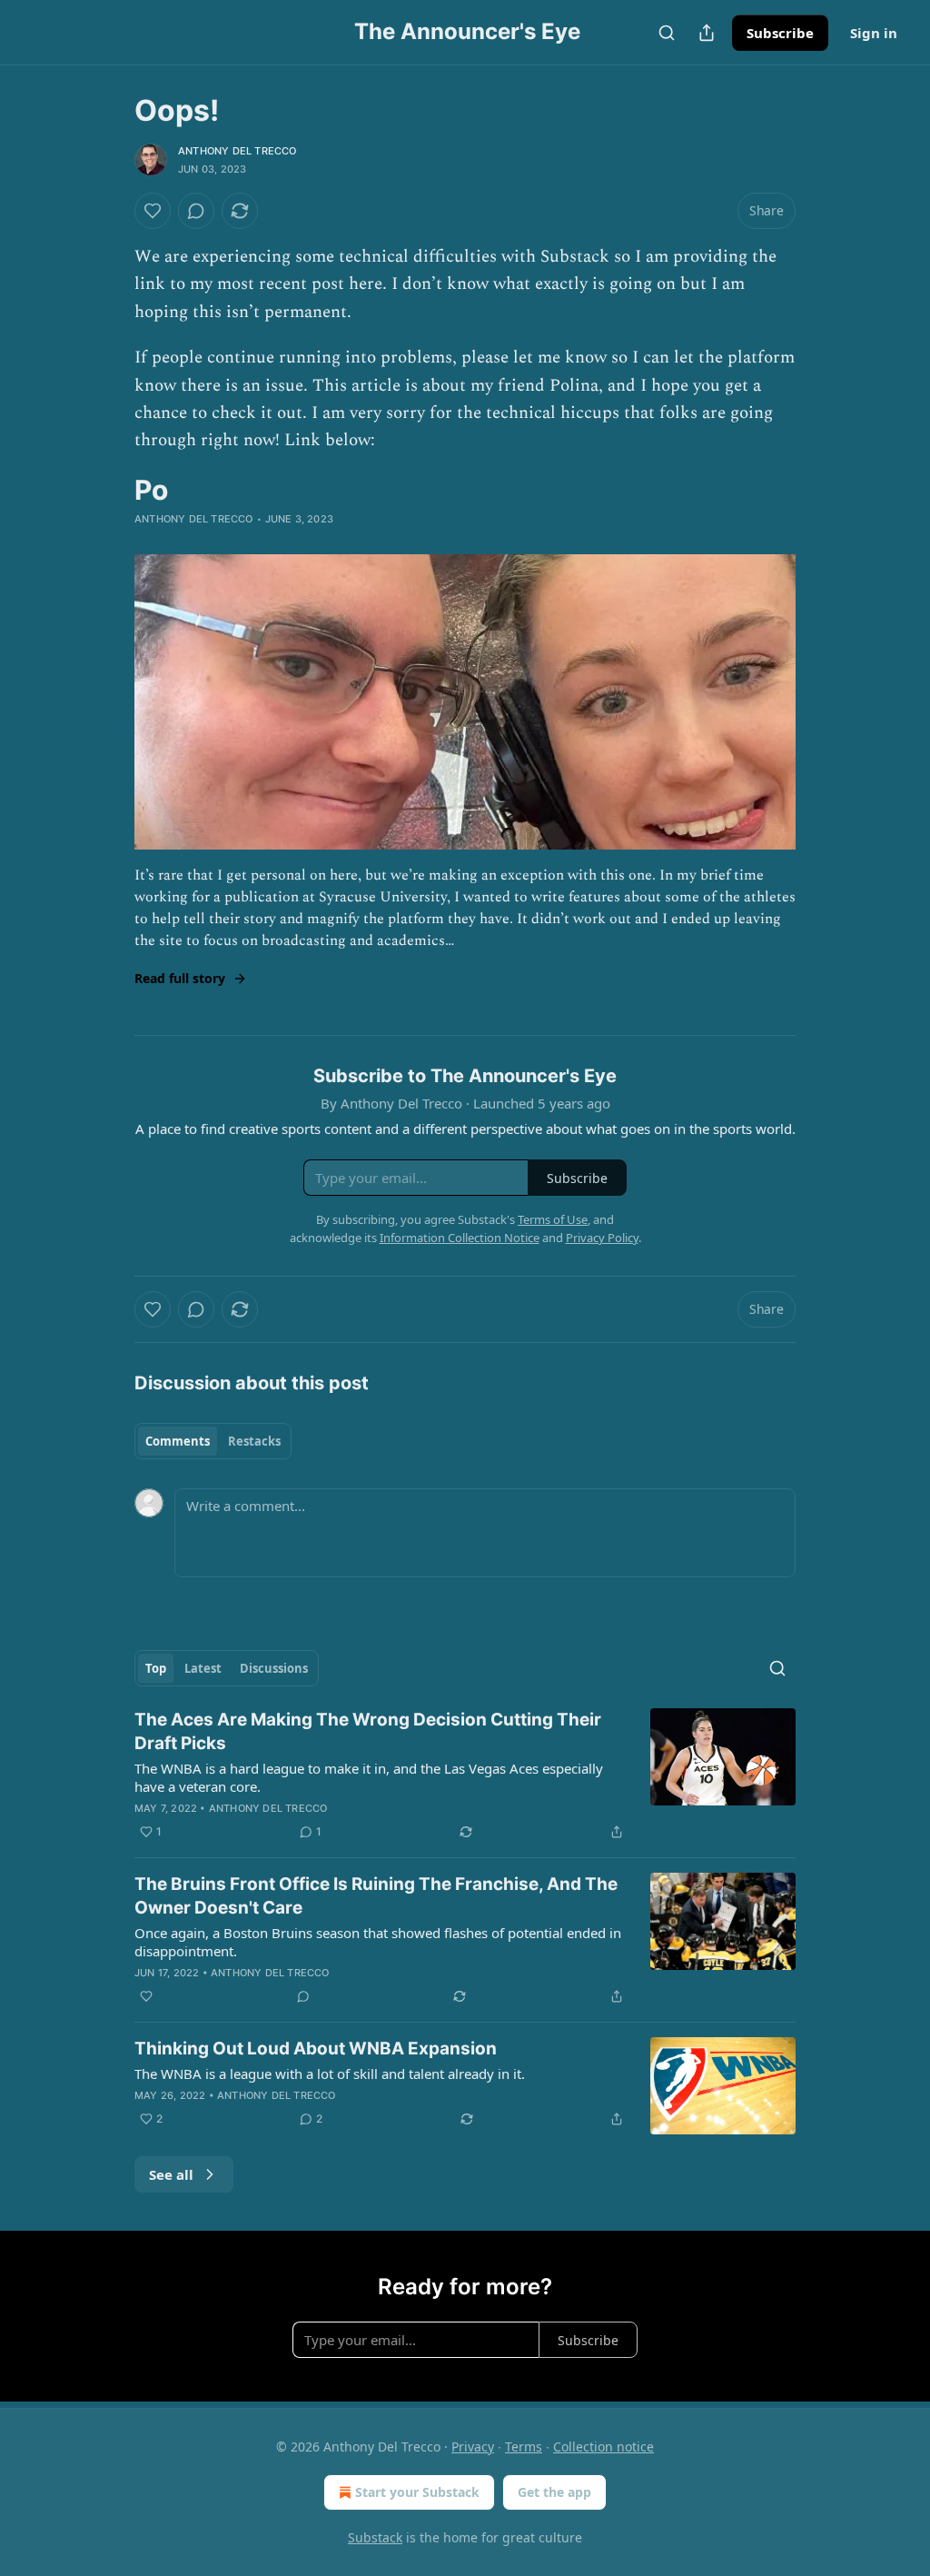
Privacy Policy (602, 1238)
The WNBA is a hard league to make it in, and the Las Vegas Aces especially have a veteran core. (369, 1777)
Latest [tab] (203, 1668)
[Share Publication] (707, 33)
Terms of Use (553, 1219)
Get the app (554, 2492)
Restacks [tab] (254, 1441)
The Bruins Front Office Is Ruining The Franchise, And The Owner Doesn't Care (376, 1896)
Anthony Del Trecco (237, 151)
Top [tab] (156, 1668)
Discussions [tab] (274, 1668)
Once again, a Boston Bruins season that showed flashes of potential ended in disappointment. (378, 1942)
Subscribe (780, 33)
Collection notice (604, 2447)
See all (171, 2174)
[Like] (153, 211)
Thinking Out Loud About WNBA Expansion (316, 2049)
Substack (375, 2537)
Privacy (473, 2447)
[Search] (667, 33)
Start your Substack (417, 2492)
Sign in (874, 33)
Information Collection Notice (460, 1238)
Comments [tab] (178, 1441)
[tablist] (213, 1441)
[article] (465, 1775)
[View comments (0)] (196, 211)
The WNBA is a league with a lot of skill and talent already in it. (330, 2074)
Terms (524, 2447)
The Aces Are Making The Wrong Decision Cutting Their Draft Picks (368, 1731)
